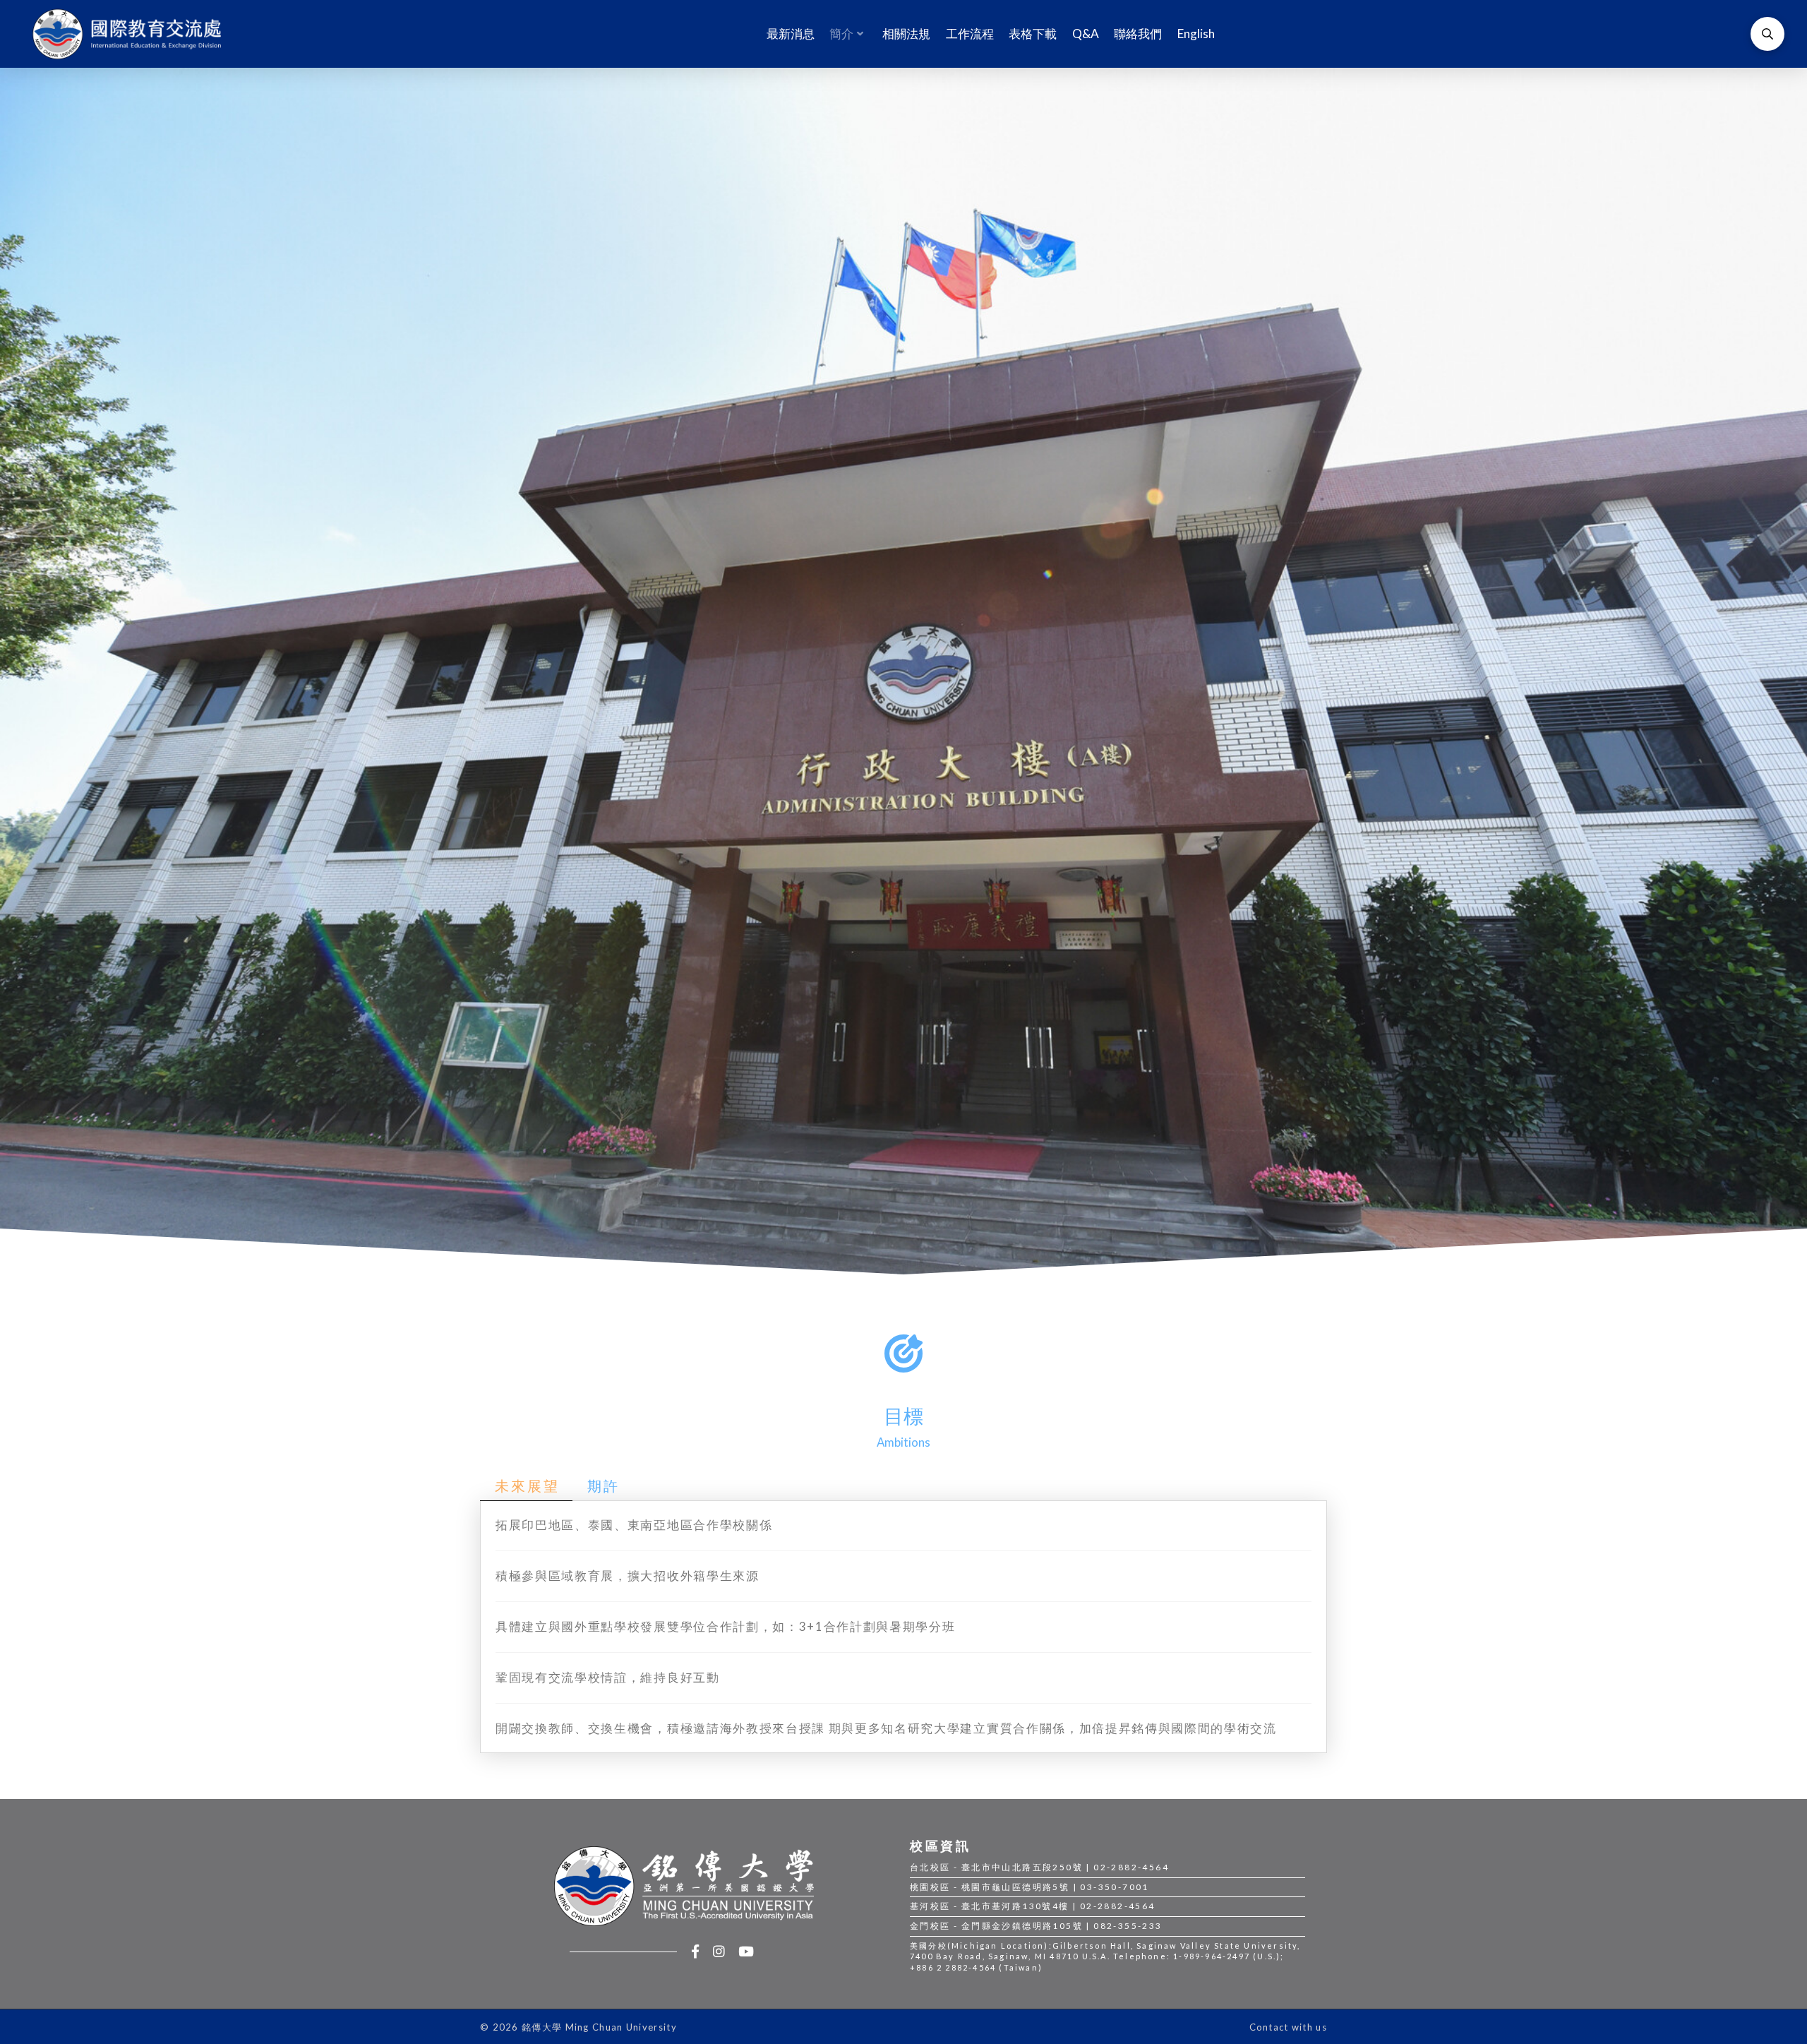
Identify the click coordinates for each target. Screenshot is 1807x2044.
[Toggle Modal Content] (1767, 34)
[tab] (526, 1486)
